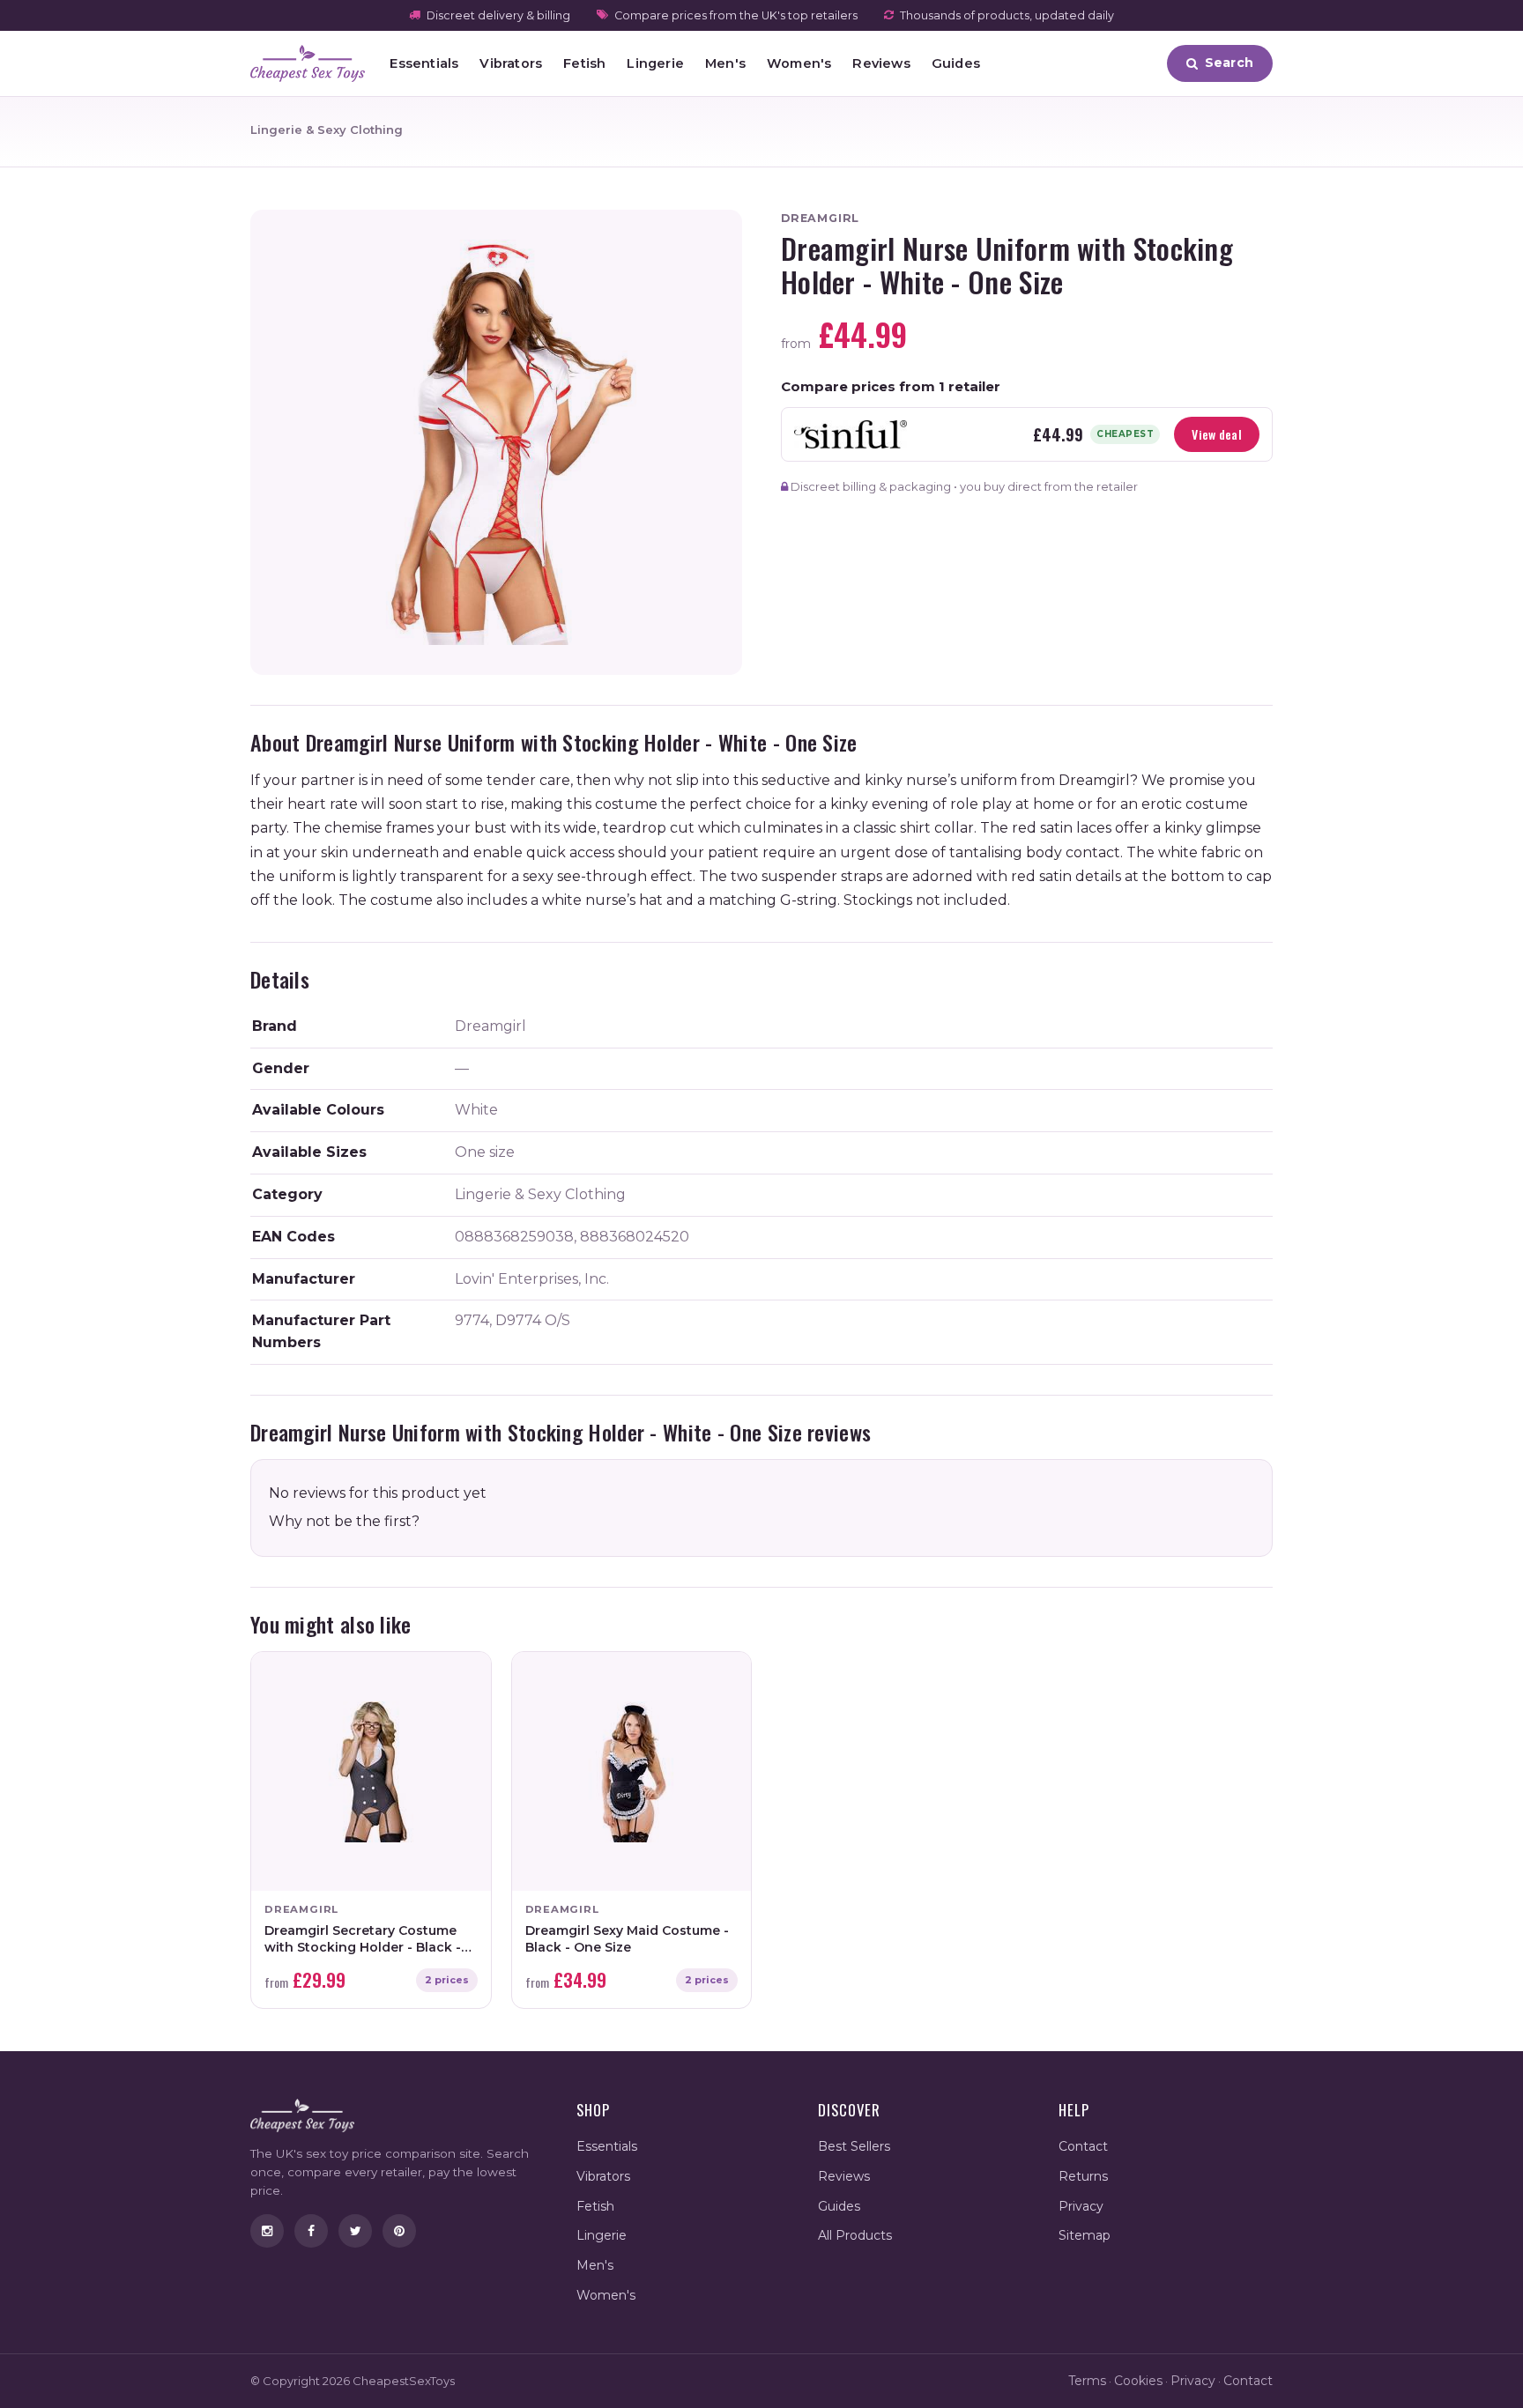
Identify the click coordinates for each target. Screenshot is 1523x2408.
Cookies (1138, 2381)
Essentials (424, 63)
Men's (725, 63)
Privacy (1081, 2206)
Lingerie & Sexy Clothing (327, 130)
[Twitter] (355, 2231)
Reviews (881, 63)
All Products (855, 2235)
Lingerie (655, 63)
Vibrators (511, 63)
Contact (1083, 2146)
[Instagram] (267, 2231)
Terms (1087, 2381)
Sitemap (1085, 2235)
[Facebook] (311, 2231)
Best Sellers (854, 2146)
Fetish (584, 63)
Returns (1083, 2176)
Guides (956, 63)
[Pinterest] (399, 2231)
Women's (799, 63)
